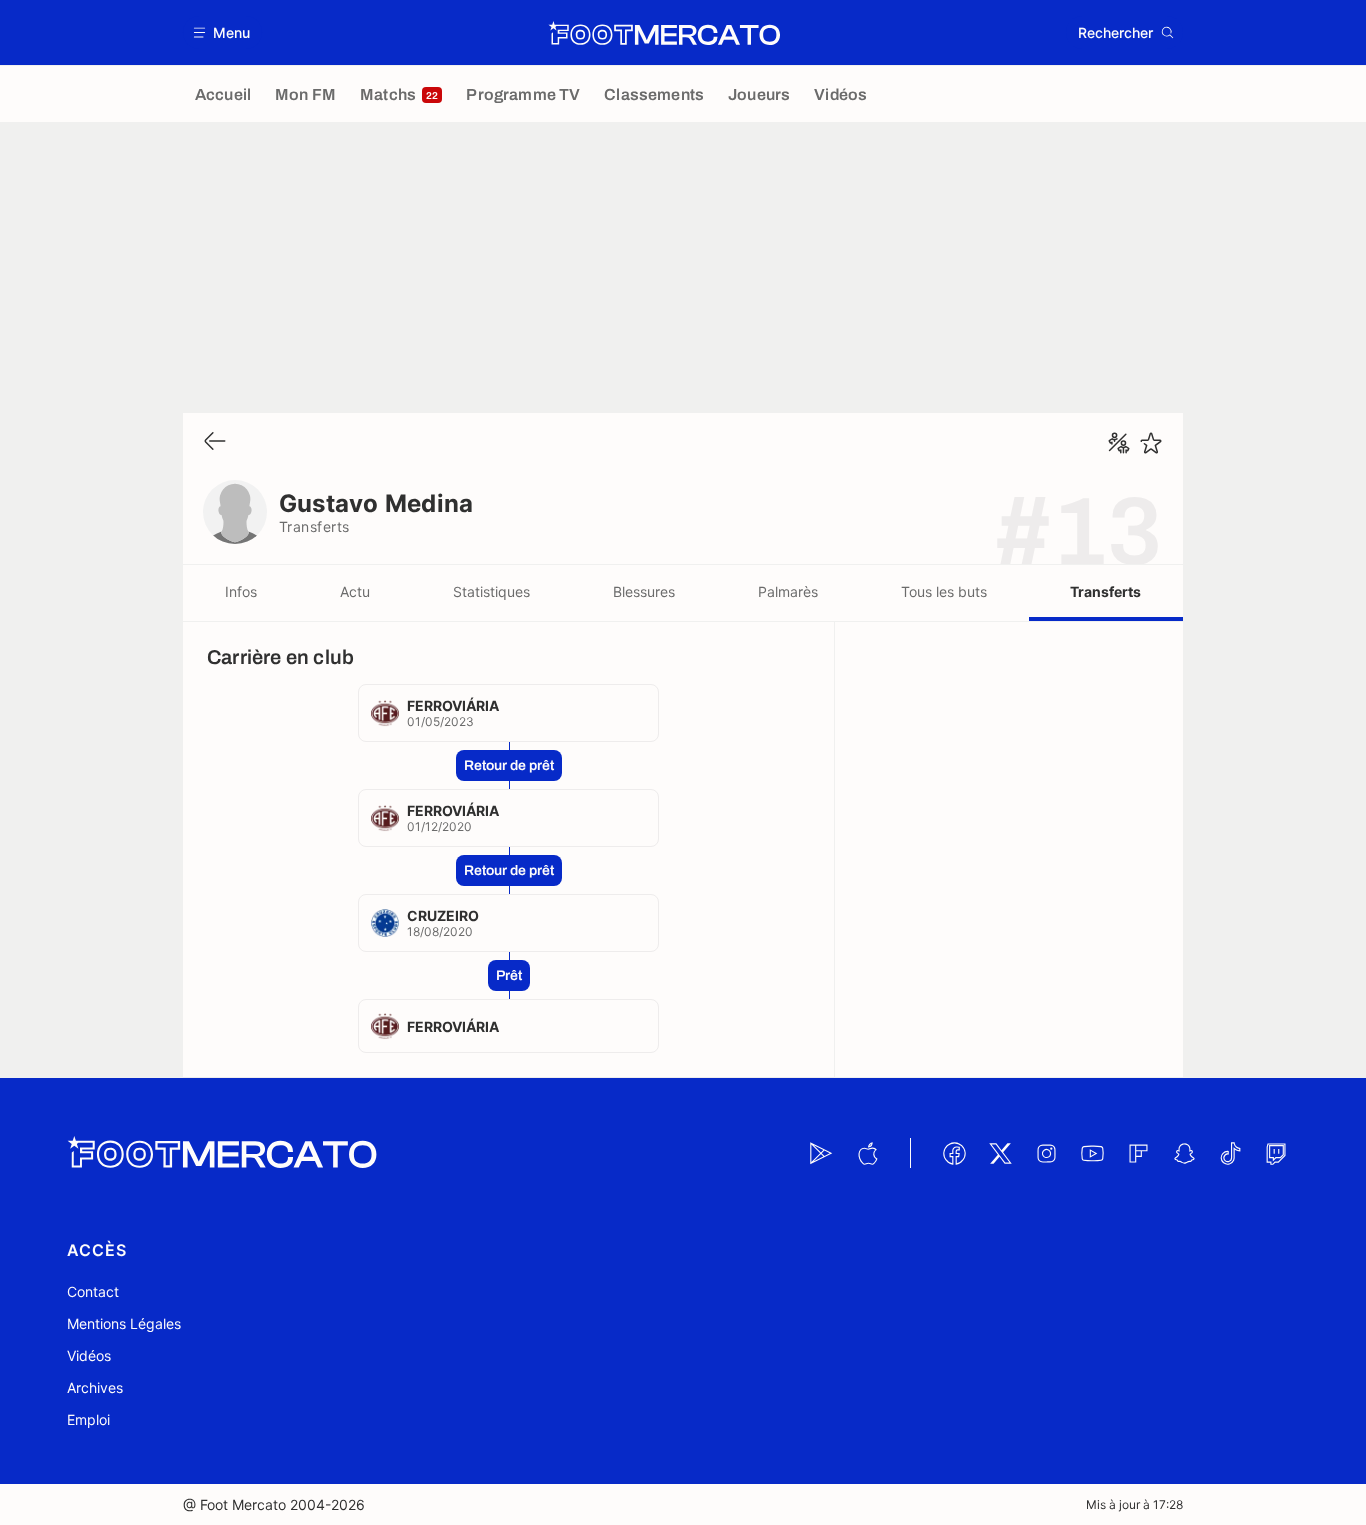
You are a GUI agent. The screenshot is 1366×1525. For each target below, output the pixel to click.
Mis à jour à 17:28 (1134, 1504)
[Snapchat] (1184, 1153)
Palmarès (788, 591)
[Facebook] (954, 1153)
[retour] (215, 442)
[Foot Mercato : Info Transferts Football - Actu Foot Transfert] (664, 33)
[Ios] (867, 1153)
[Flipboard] (1138, 1153)
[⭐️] (1151, 443)
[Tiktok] (1230, 1153)
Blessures (644, 591)
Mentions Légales (124, 1323)
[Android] (821, 1153)
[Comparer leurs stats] (1119, 443)
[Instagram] (1046, 1153)
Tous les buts (944, 591)
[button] (222, 32)
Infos (241, 591)
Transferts (1105, 591)
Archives (95, 1387)
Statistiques (491, 591)
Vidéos (89, 1355)
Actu (355, 591)
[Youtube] (1092, 1153)
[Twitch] (1276, 1153)
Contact (93, 1291)
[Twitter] (1000, 1153)
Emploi (88, 1419)
